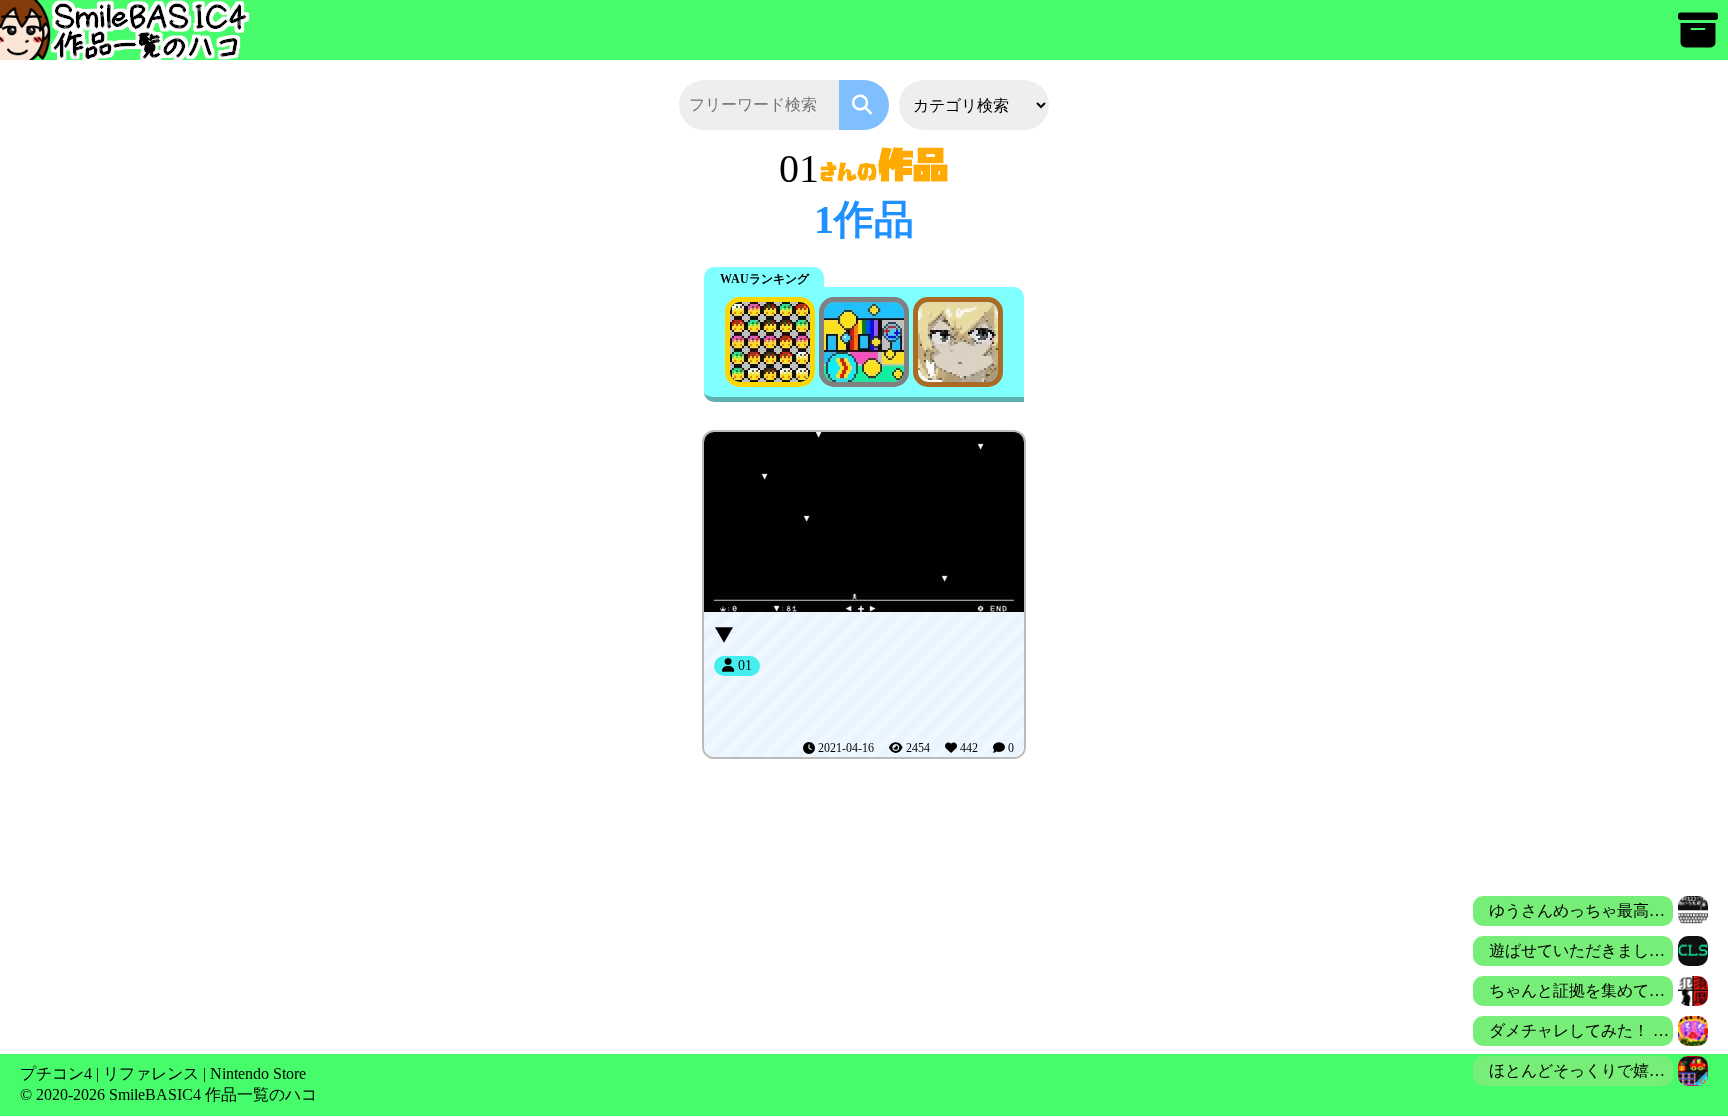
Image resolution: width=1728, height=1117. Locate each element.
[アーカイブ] (1698, 39)
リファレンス (151, 1073)
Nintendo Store (258, 1073)
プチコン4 (56, 1073)
